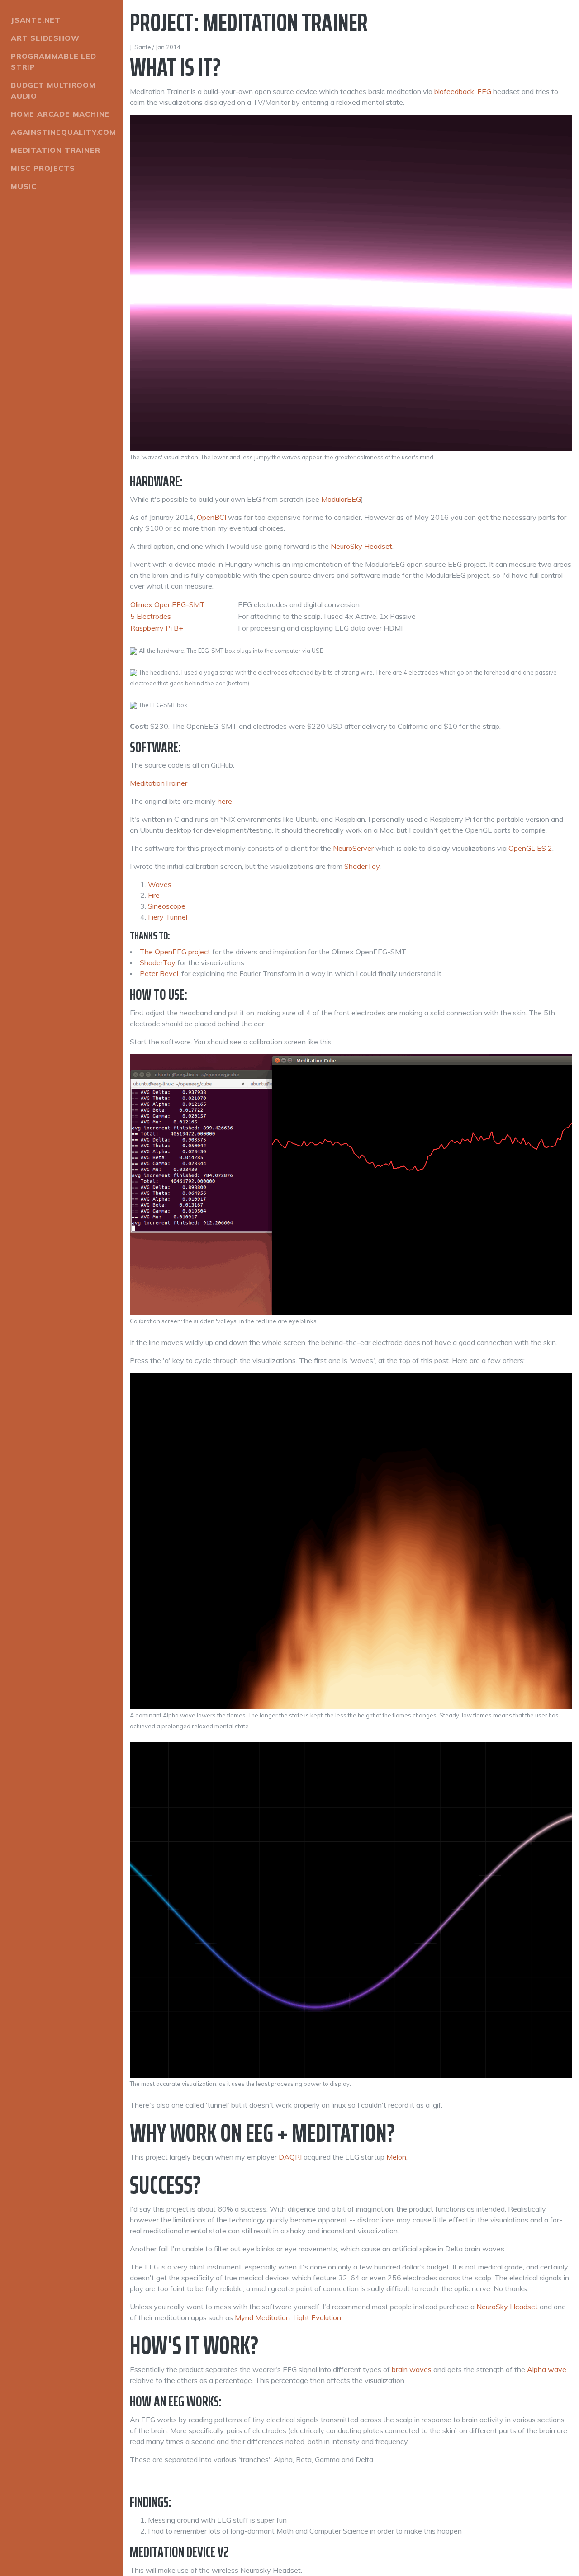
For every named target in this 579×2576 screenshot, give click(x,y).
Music (24, 186)
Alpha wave (547, 2369)
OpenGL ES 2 (530, 848)
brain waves (412, 2369)
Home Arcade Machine (60, 114)
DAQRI (290, 2157)
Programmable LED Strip (54, 61)
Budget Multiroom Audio (53, 90)
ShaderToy (362, 866)
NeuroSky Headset (361, 546)
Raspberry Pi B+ (157, 628)
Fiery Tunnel (168, 917)
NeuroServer (353, 848)
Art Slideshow (45, 38)
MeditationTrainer (159, 783)
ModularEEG (341, 499)
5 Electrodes (151, 616)
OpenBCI (211, 517)
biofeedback (454, 91)
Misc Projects (43, 168)
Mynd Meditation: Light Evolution (288, 2317)
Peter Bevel (159, 973)
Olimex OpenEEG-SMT (168, 604)
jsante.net (36, 20)
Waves (160, 884)
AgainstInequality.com (63, 132)
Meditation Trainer (55, 150)
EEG (484, 91)
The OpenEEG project (175, 952)
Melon (396, 2157)
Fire (154, 895)
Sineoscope (167, 906)
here (225, 801)
